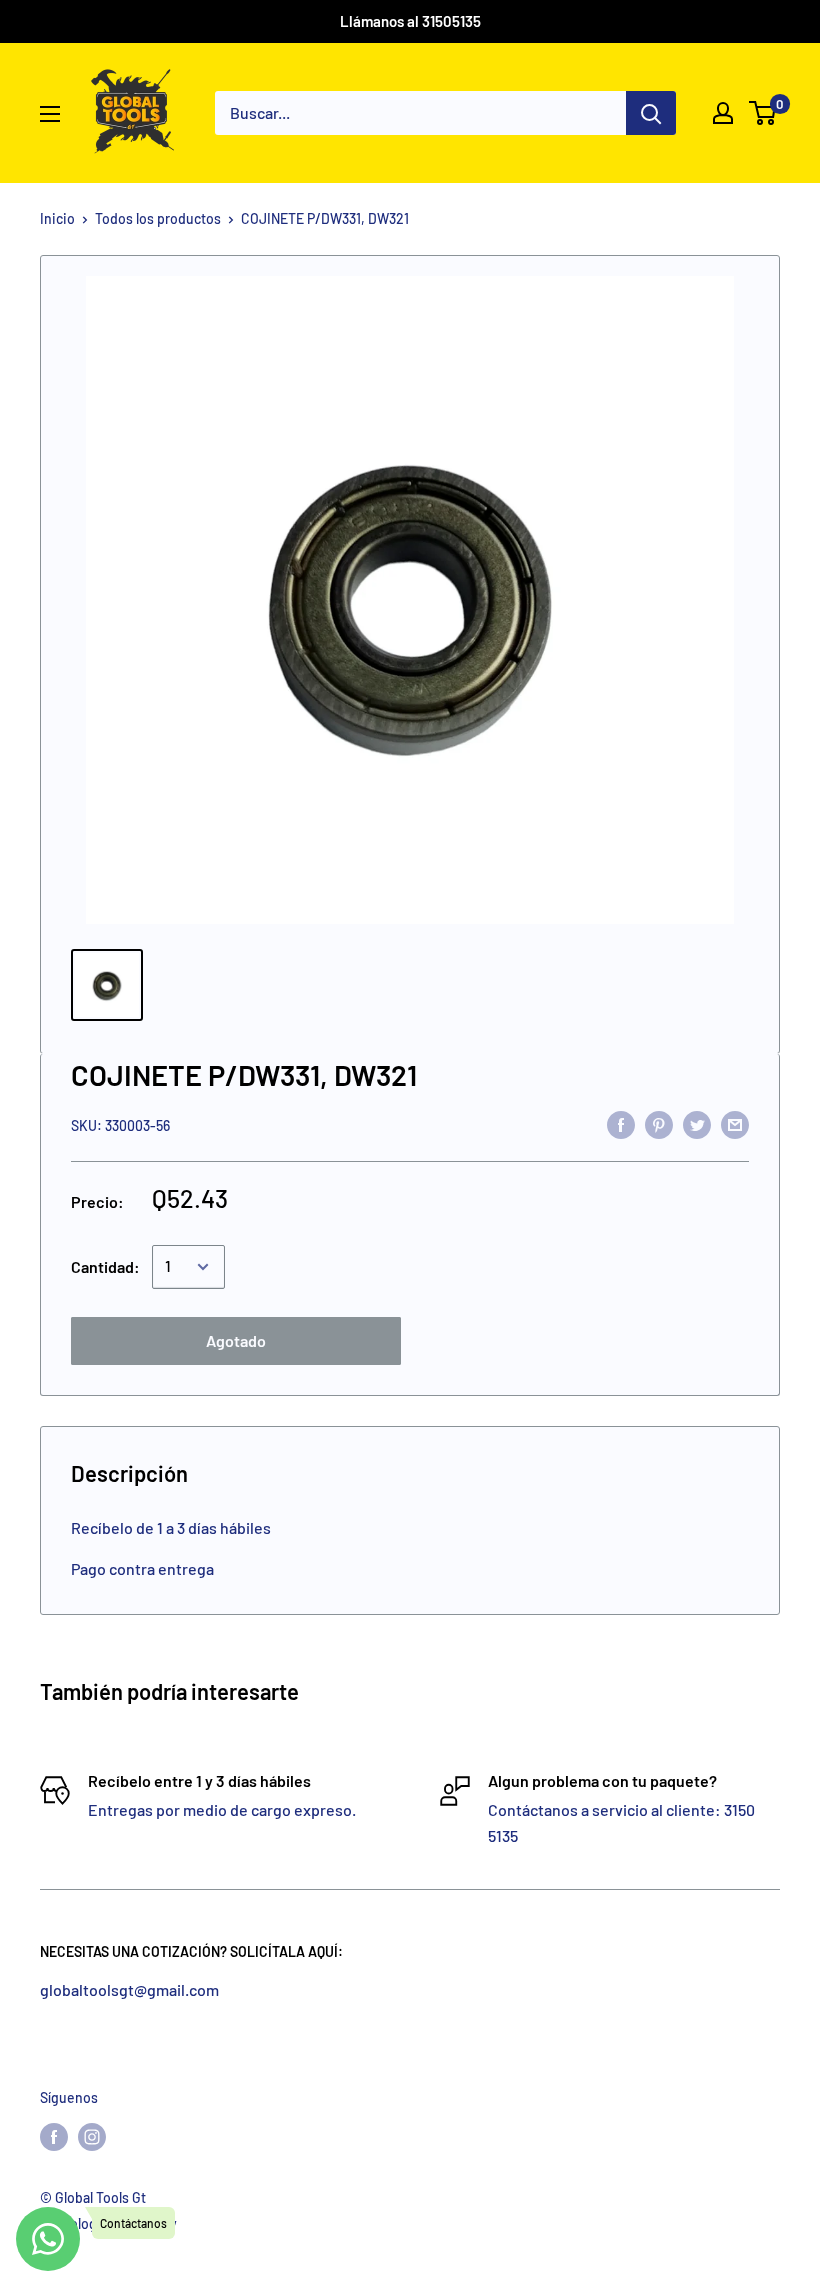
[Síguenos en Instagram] (92, 2137)
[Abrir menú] (50, 114)
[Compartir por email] (735, 1123)
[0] (763, 113)
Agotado (236, 1340)
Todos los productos (158, 218)
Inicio (57, 218)
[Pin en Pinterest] (659, 1123)
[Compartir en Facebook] (621, 1123)
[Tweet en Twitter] (697, 1123)
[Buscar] (651, 113)
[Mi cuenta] (723, 113)
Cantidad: (105, 1266)
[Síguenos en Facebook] (54, 2137)
